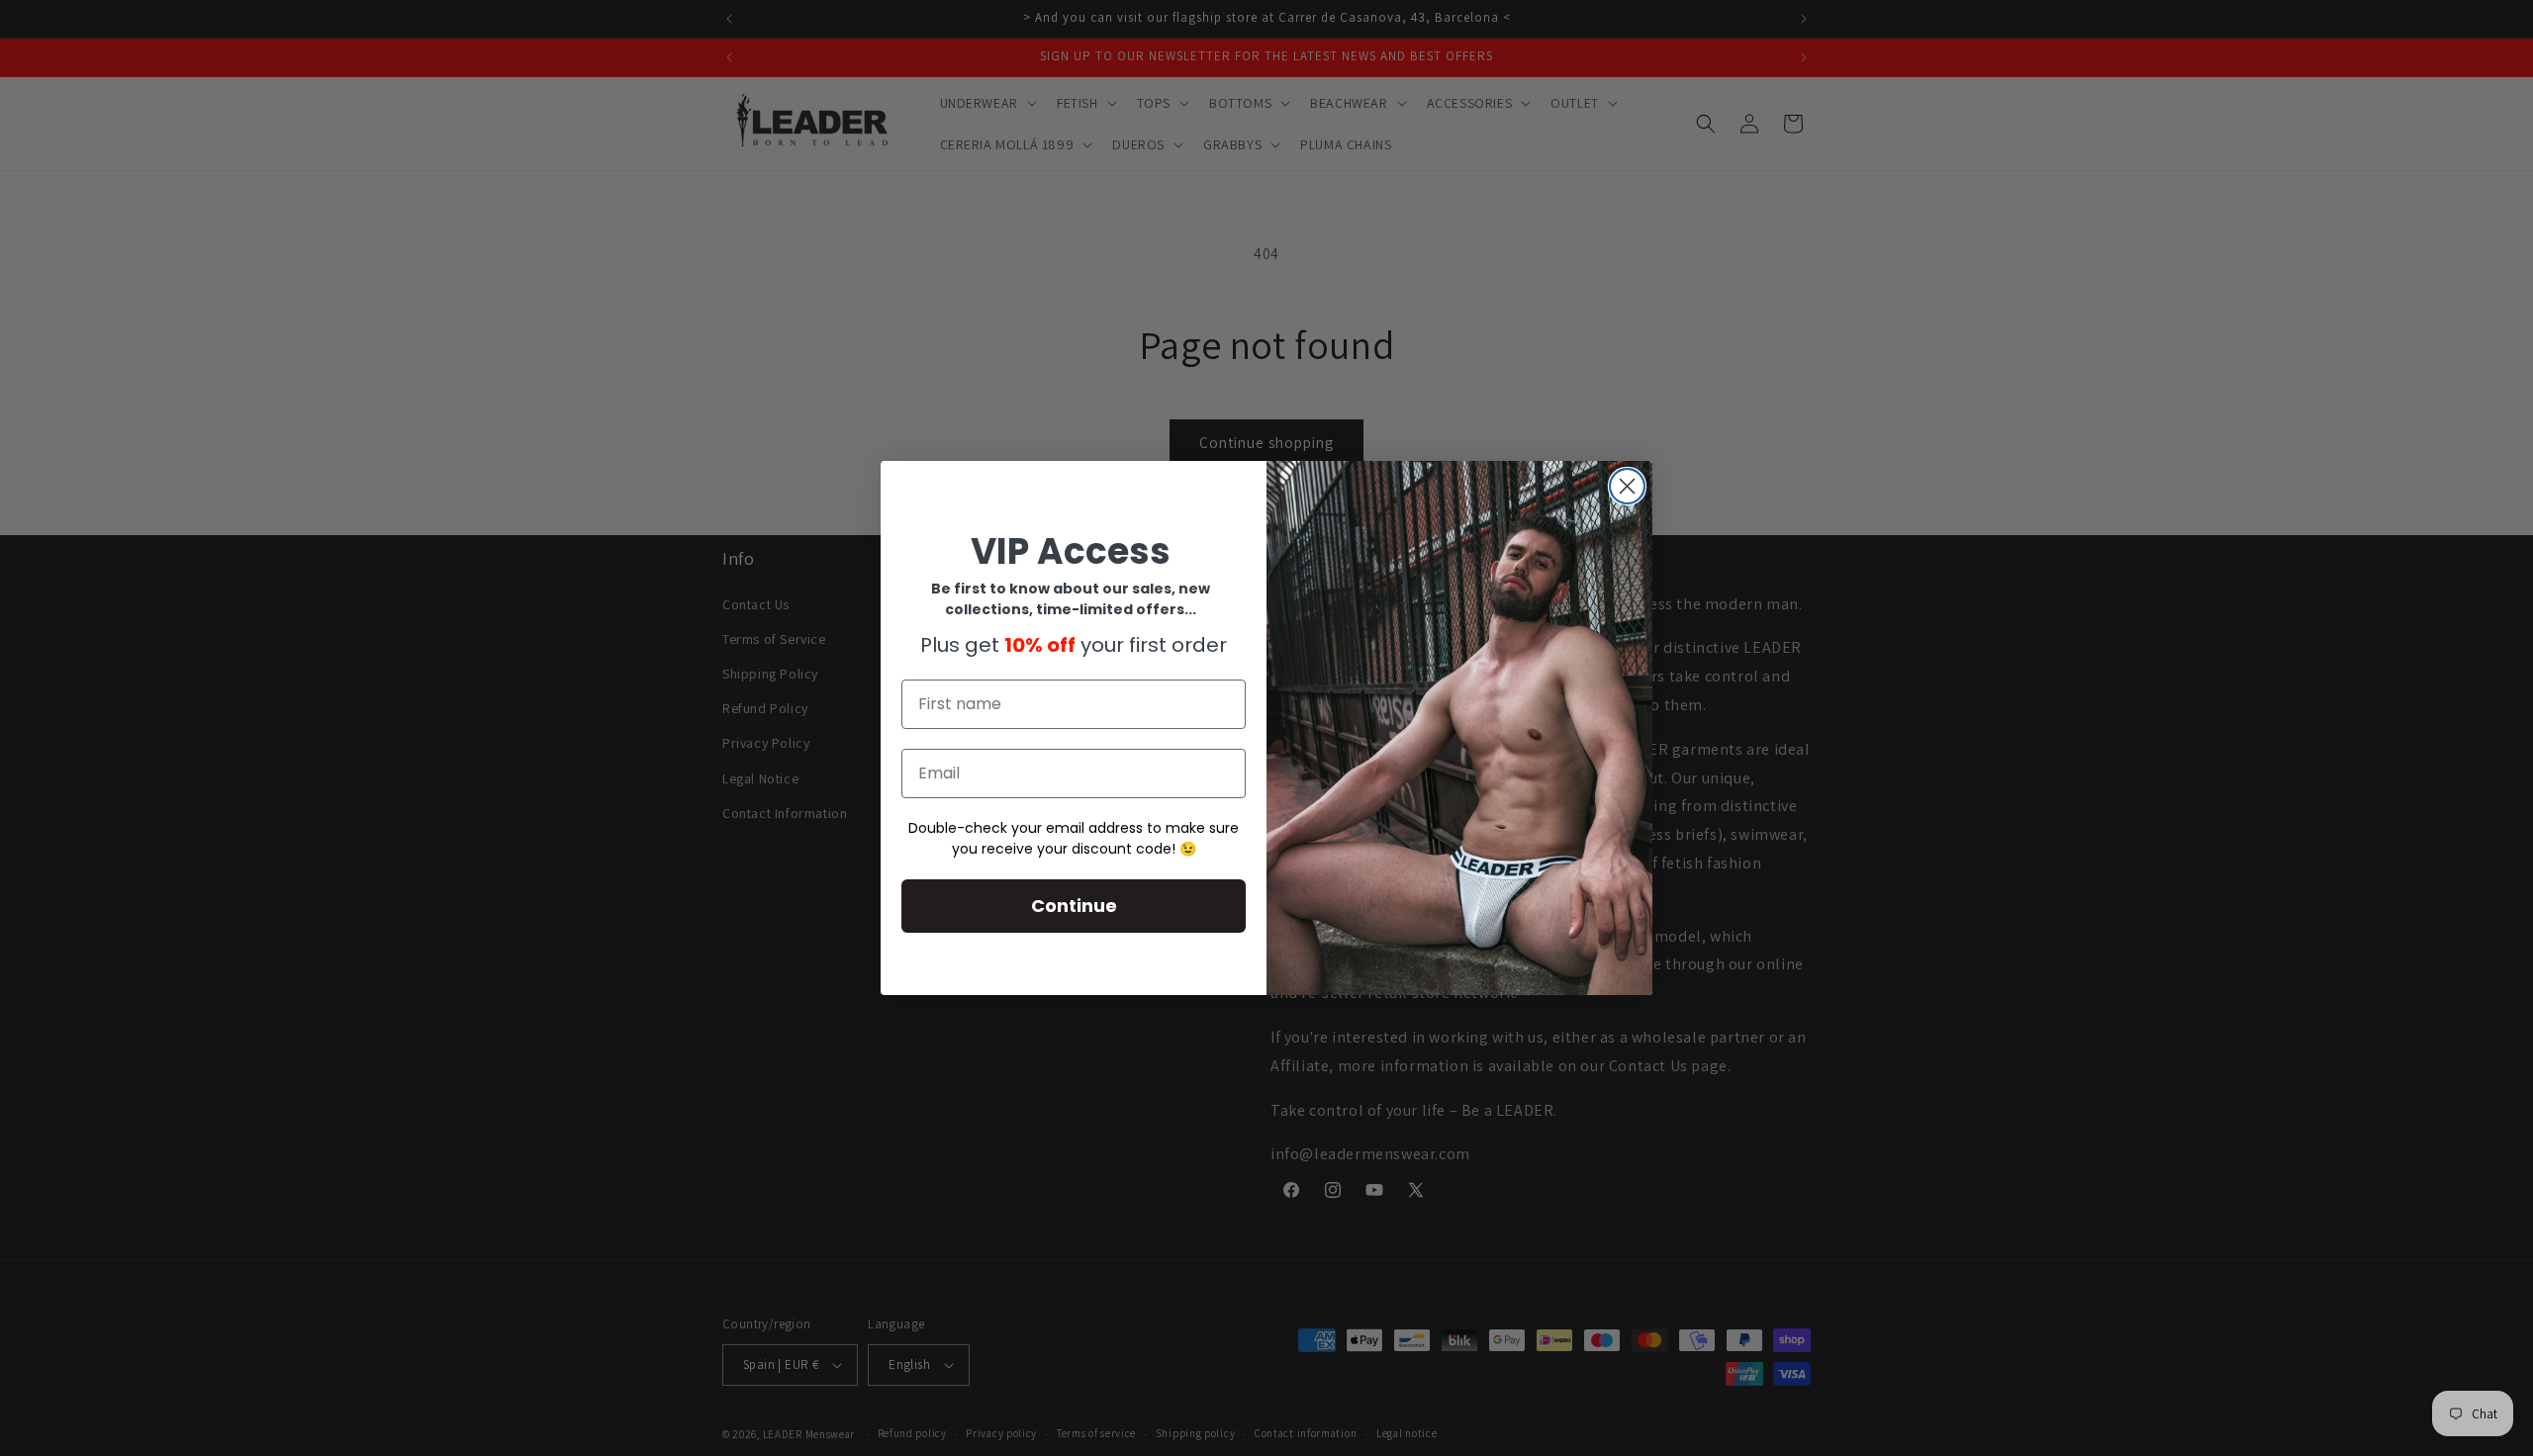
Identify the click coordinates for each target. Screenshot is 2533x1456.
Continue (1074, 906)
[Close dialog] (1627, 486)
